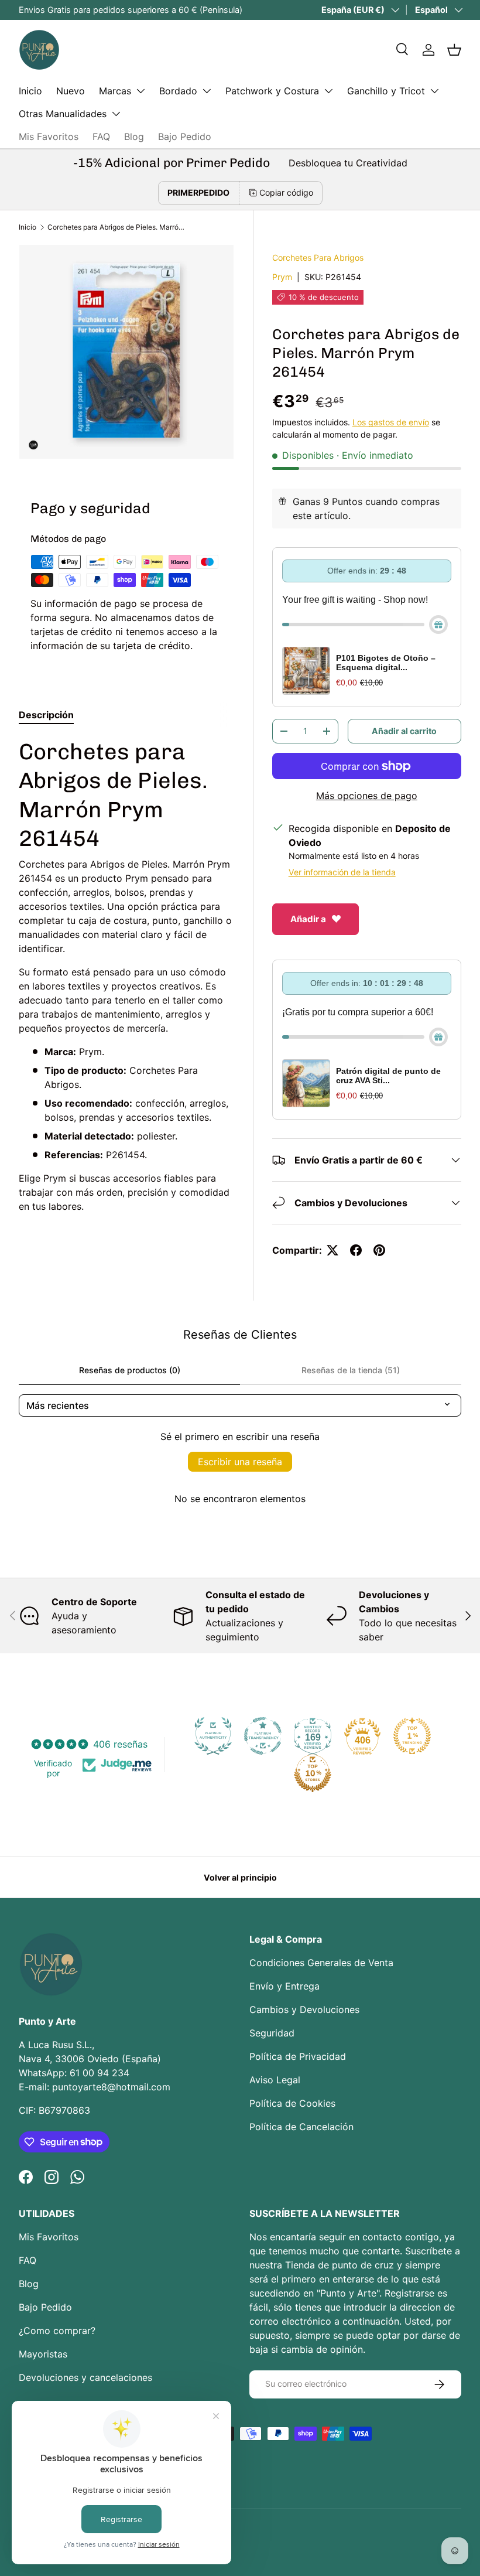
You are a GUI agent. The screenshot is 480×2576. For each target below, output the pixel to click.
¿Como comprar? (57, 2331)
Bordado (178, 91)
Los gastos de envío (391, 422)
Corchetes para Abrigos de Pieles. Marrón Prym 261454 (118, 227)
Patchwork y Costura (272, 91)
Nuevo (71, 91)
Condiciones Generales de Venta (321, 1963)
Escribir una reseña (240, 1462)
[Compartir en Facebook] (356, 1250)
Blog (134, 137)
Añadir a (308, 919)
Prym (282, 277)
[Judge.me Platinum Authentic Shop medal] (213, 1736)
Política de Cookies (292, 2103)
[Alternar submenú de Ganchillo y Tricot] (434, 91)
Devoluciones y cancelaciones (85, 2377)
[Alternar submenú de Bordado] (207, 91)
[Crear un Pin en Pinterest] (379, 1250)
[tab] (46, 715)
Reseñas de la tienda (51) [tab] (351, 1370)
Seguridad (272, 2033)
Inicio (30, 91)
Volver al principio (240, 1877)
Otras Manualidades (63, 114)
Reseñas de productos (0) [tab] (130, 1370)
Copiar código (286, 192)
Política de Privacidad (298, 2056)
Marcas (115, 91)
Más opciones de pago (367, 796)
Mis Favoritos (49, 137)
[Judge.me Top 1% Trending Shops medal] (412, 1736)
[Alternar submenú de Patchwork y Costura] (328, 91)
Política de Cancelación (301, 2127)
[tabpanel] (126, 975)
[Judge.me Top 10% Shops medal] (313, 1773)
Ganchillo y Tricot (386, 91)
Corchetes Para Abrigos (318, 257)
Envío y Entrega (284, 1986)
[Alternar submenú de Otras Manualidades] (116, 114)
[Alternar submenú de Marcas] (140, 91)
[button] (454, 50)
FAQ (101, 137)
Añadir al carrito (404, 731)
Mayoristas (43, 2354)
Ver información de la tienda (342, 872)
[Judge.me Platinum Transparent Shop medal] (263, 1736)
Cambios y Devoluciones (304, 2009)
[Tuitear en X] (332, 1250)
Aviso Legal (275, 2080)
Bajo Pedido (185, 137)
